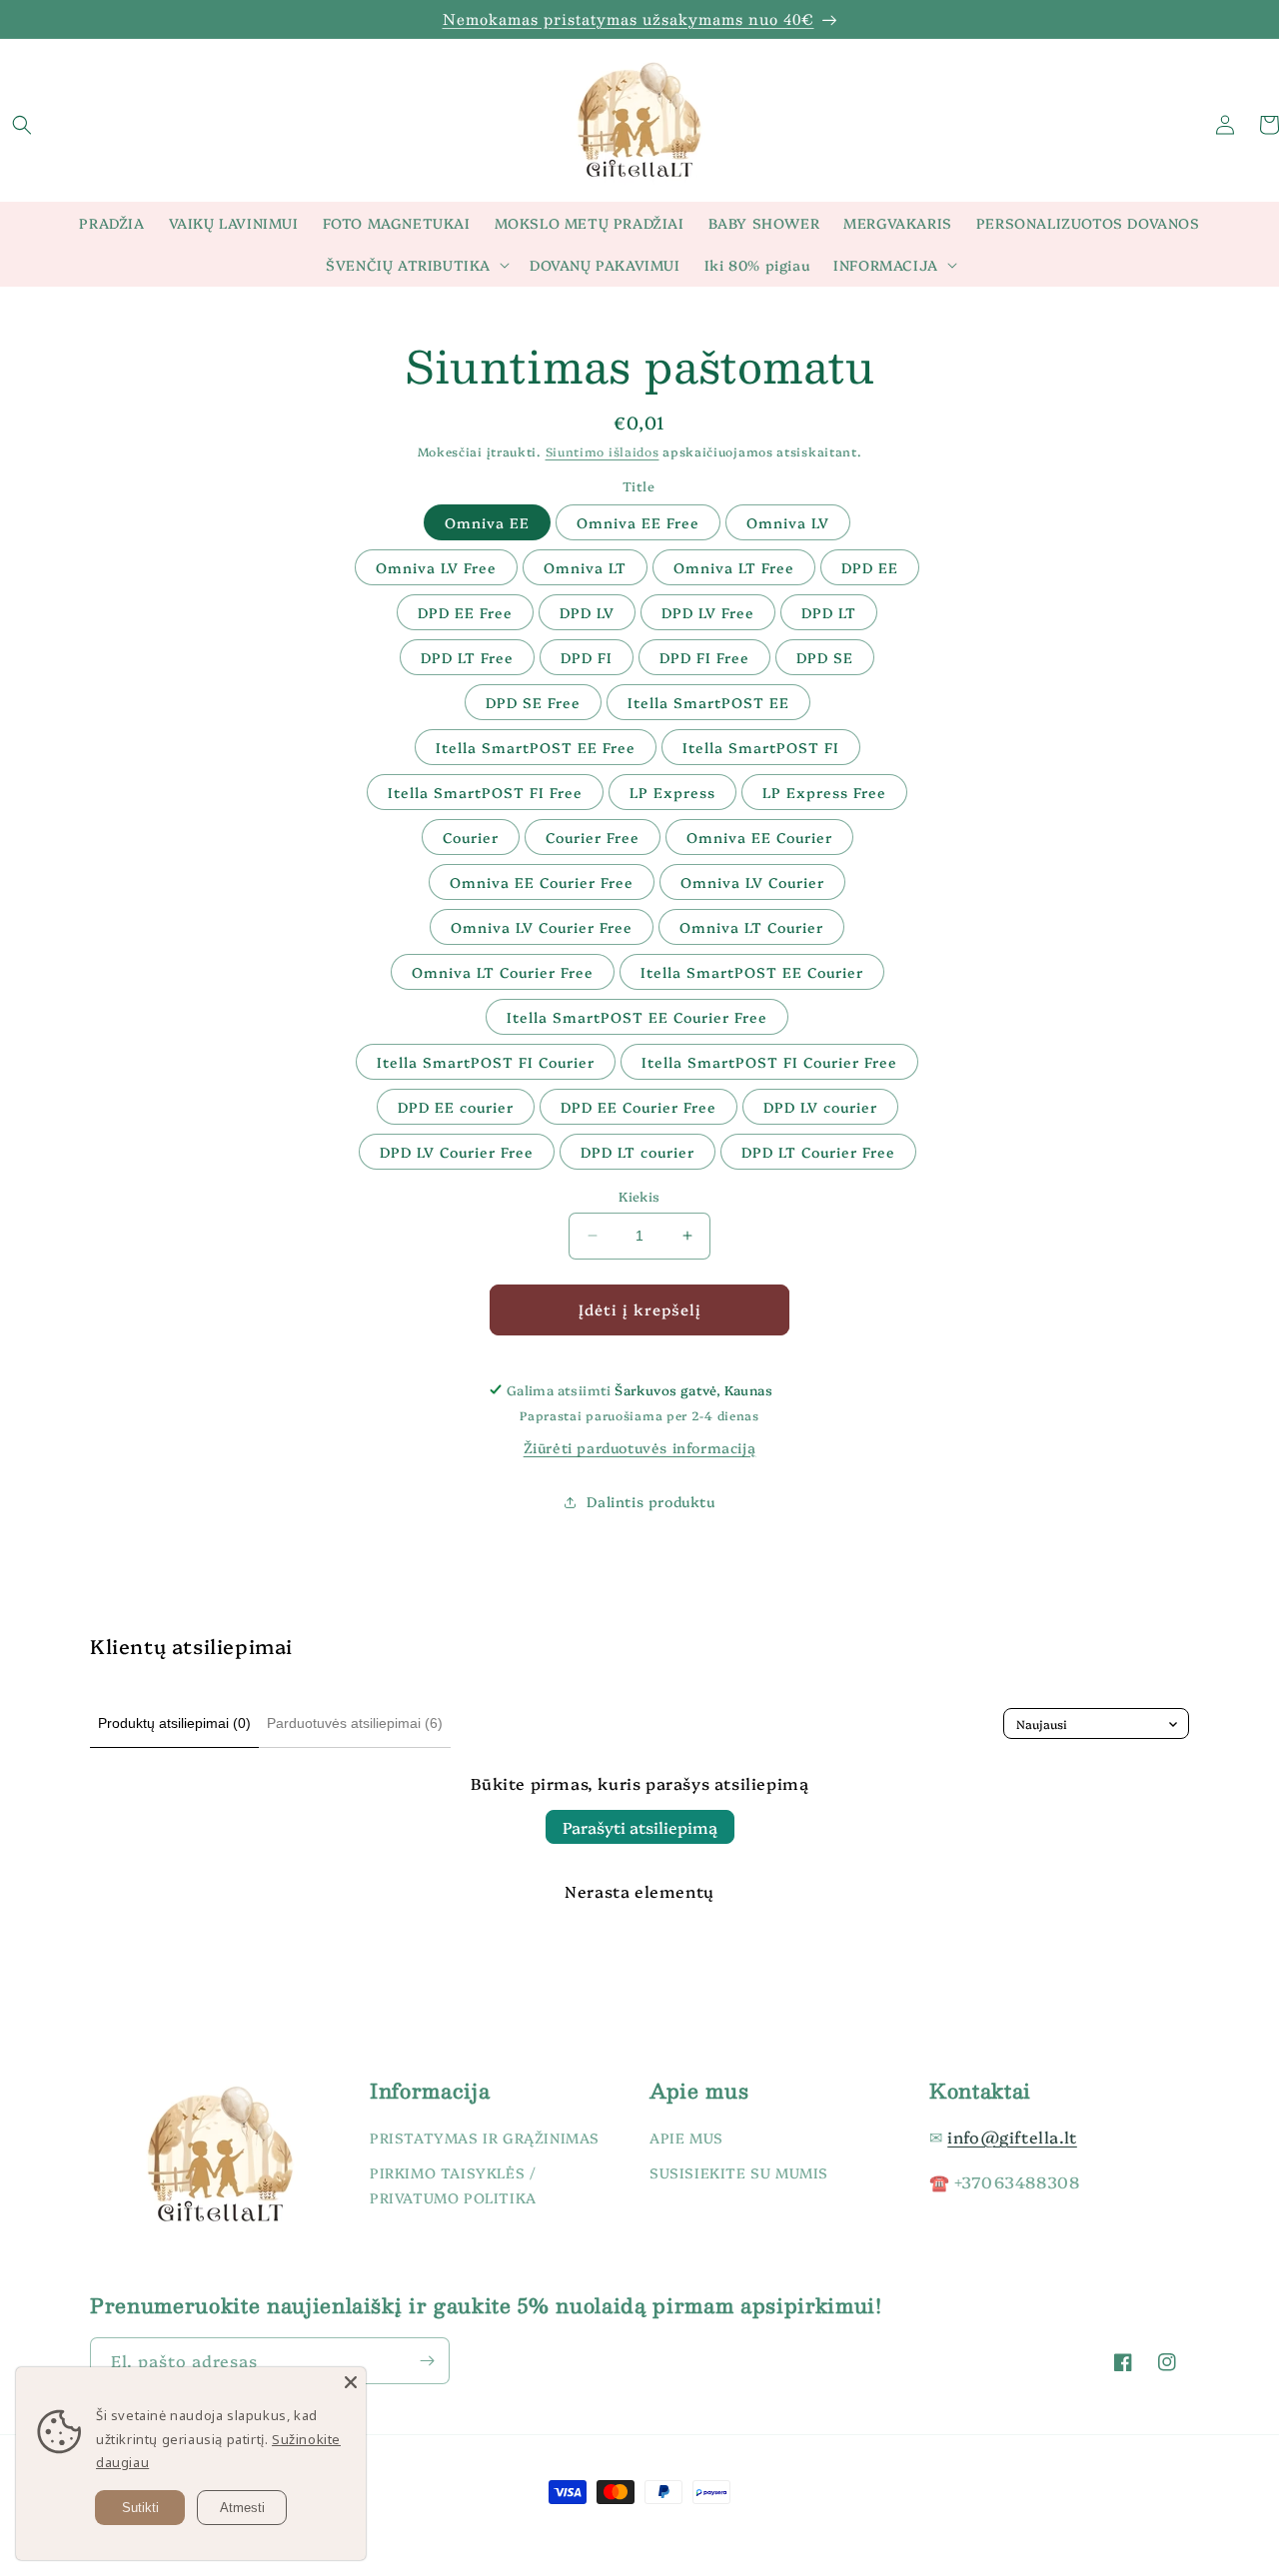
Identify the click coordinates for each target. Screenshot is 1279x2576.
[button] (22, 125)
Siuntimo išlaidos (603, 451)
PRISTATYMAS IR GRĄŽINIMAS (485, 2138)
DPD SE (825, 657)
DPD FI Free (704, 657)
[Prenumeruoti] (427, 2361)
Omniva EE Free (638, 522)
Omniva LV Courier (752, 882)
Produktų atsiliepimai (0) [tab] (174, 1723)
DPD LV (587, 612)
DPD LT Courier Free (818, 1152)
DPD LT (829, 612)
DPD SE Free (533, 702)
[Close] (351, 2382)
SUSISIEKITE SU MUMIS (739, 2173)
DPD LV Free (708, 612)
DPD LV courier (820, 1107)
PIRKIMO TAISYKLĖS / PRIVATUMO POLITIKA (453, 2186)
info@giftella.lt (1012, 2137)
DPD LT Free (467, 657)
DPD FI (587, 657)
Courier (471, 837)
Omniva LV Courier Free (542, 927)
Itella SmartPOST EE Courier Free (637, 1017)
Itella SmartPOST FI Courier (486, 1062)
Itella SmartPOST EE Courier (752, 972)
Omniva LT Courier (751, 927)
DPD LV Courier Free (457, 1152)
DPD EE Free (465, 612)
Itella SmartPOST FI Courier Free (769, 1062)
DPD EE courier (456, 1107)
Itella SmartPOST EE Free (536, 747)
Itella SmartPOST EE (708, 702)
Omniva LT (585, 567)
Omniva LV (788, 522)
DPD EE (870, 567)
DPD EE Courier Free (639, 1107)
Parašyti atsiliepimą (640, 1827)
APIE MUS (686, 2138)
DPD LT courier (638, 1152)
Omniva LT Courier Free (503, 972)
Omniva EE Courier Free (542, 882)
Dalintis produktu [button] (650, 1501)
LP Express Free (824, 792)
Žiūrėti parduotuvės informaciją (640, 1447)
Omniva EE (487, 522)
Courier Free (593, 837)
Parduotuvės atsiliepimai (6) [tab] (355, 1723)
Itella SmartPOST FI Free (485, 792)
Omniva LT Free (734, 567)
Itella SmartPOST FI (761, 747)
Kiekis (639, 1196)
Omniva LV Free (436, 567)
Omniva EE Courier (759, 837)
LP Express (672, 792)
